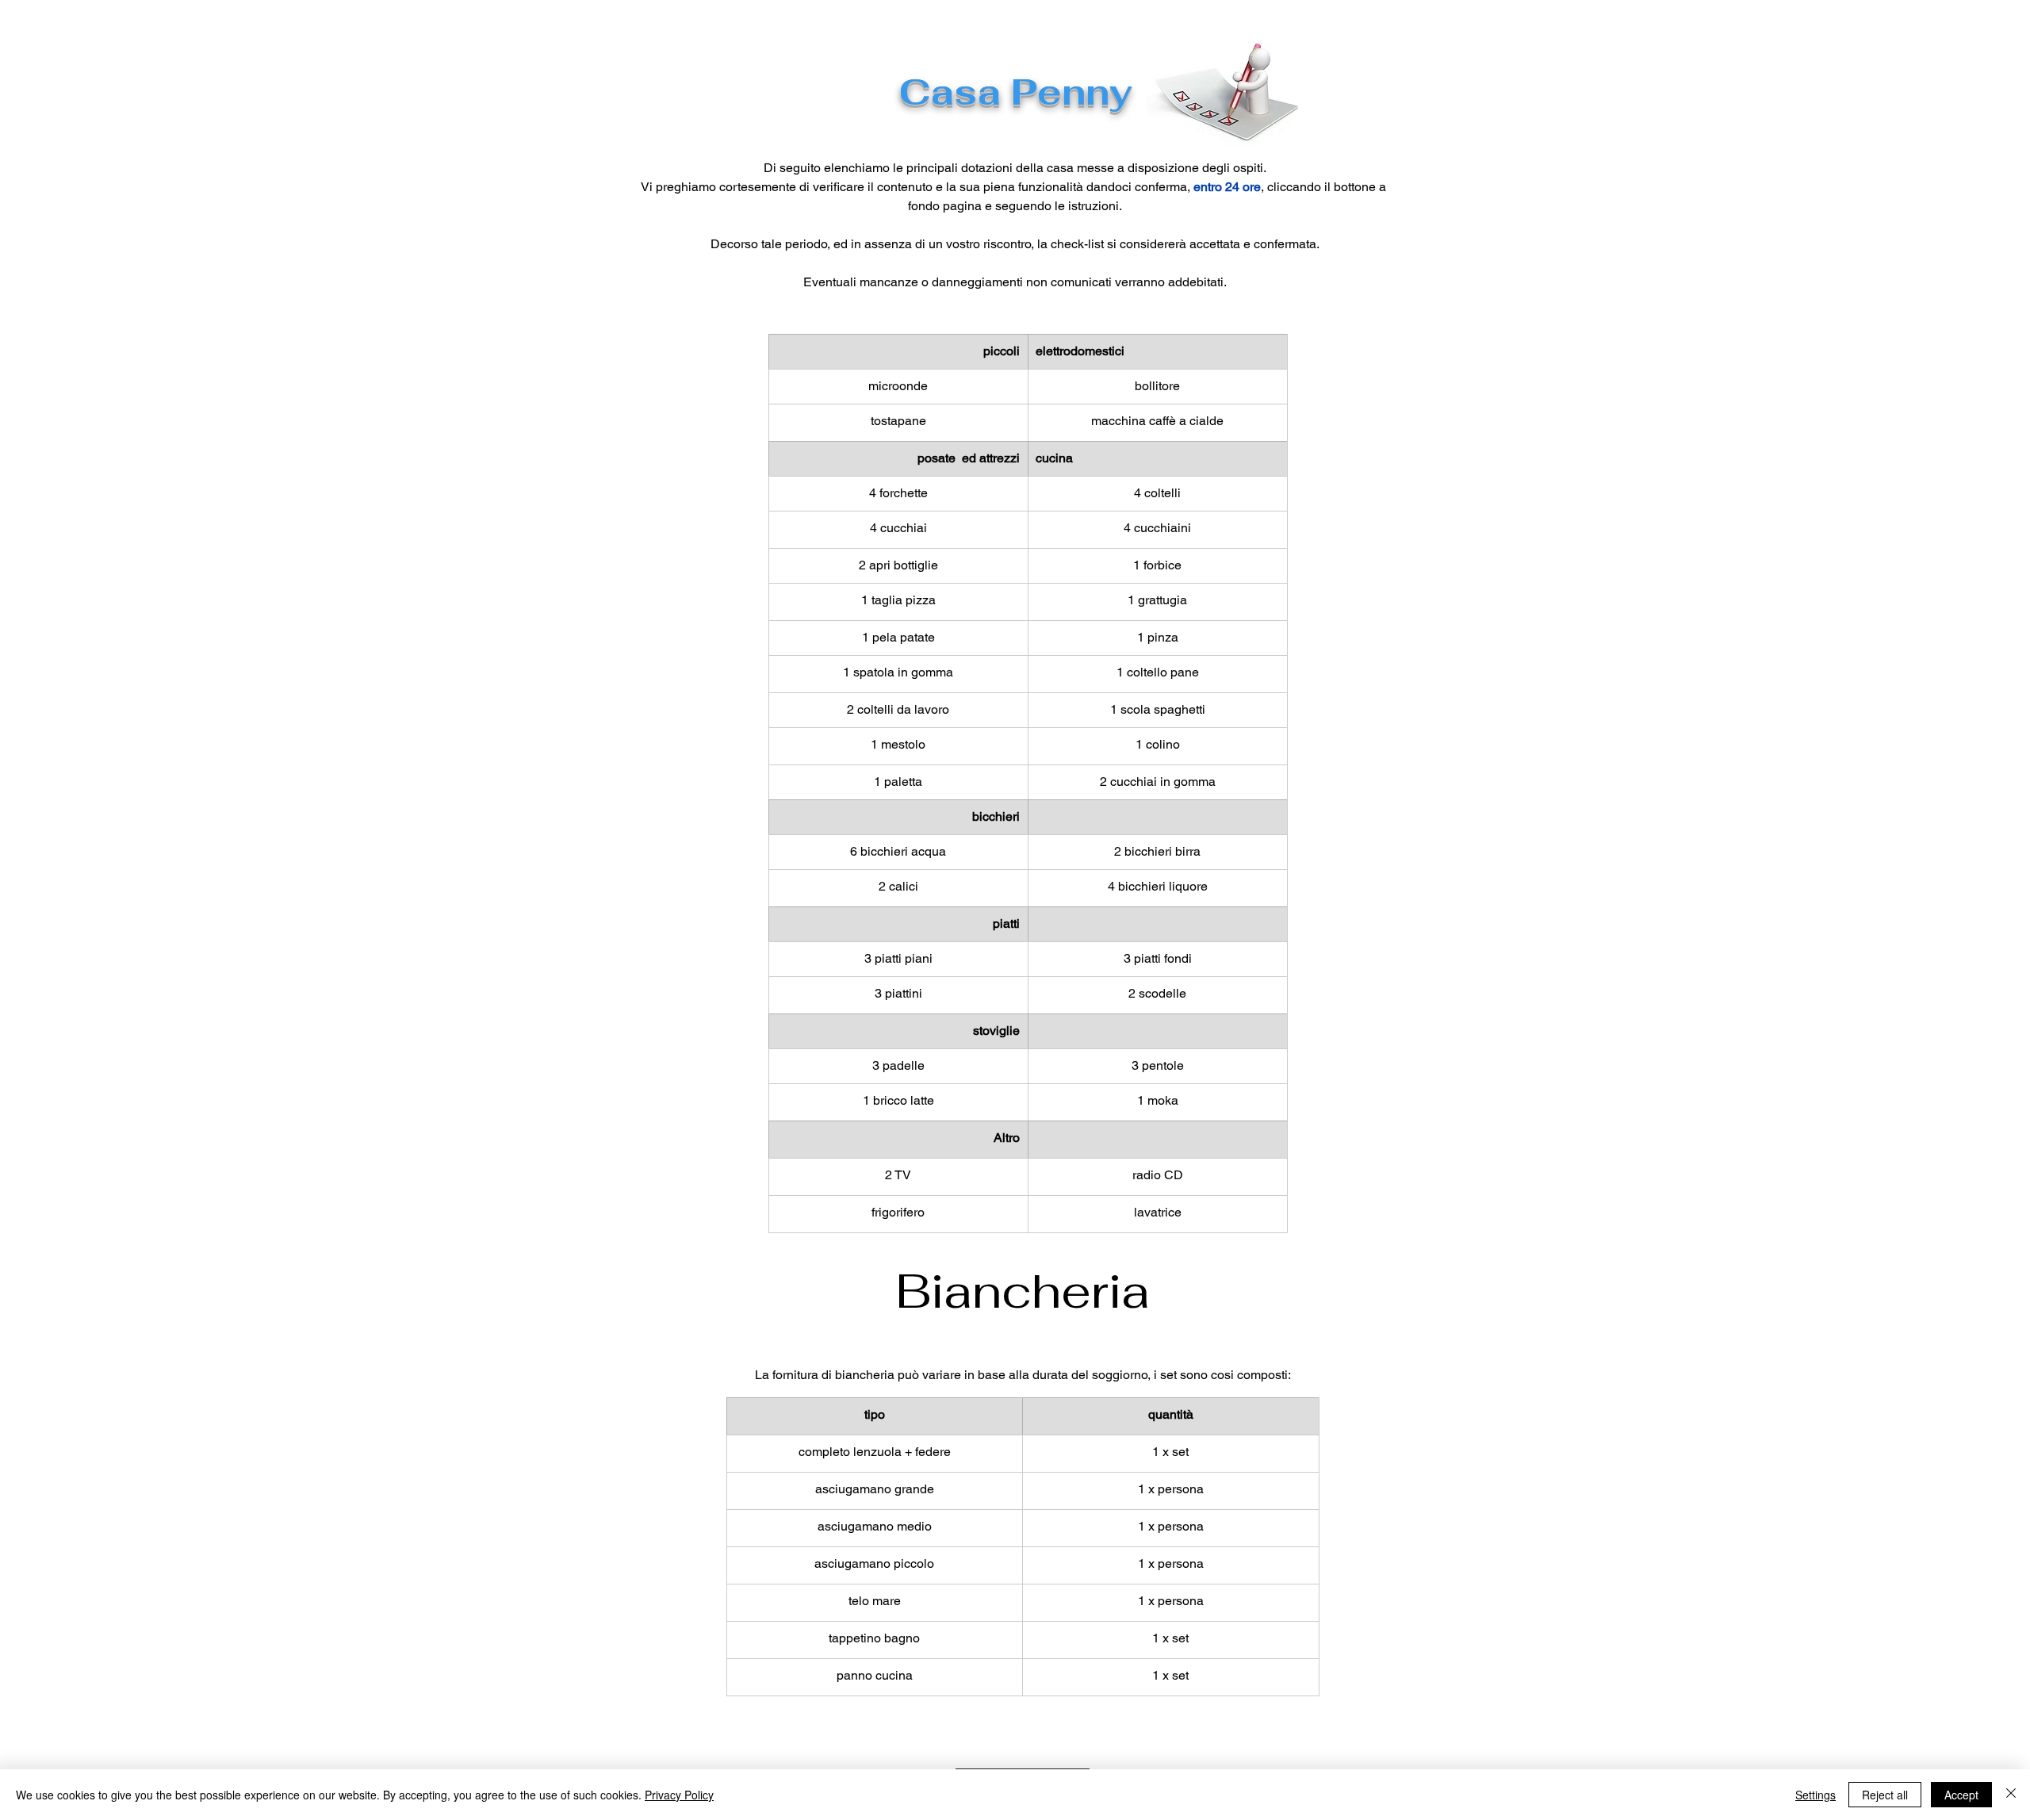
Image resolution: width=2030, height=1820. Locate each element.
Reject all (1885, 1795)
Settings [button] (1816, 1795)
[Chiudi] (2011, 1795)
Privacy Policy (679, 1795)
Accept (1961, 1795)
